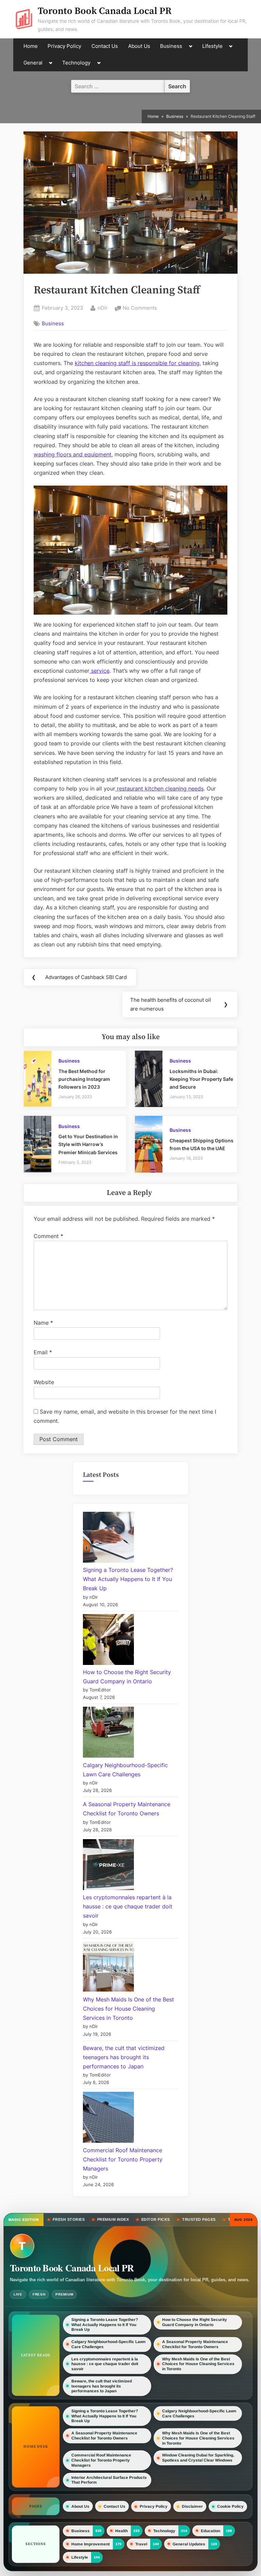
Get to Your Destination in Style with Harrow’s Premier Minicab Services (88, 1144)
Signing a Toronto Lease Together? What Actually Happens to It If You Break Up (128, 1579)
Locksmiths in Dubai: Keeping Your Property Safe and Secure (201, 1079)
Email (43, 1352)
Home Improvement (91, 2544)
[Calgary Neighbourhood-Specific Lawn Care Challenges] (108, 1734)
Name (43, 1323)
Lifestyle (212, 46)
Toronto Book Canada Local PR (105, 11)
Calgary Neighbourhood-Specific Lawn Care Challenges (108, 2344)
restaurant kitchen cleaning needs (159, 788)
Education (211, 2530)
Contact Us (105, 46)
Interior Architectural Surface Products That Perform (109, 2480)
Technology (76, 63)
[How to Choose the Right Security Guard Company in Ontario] (108, 1641)
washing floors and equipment (73, 454)
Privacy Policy (64, 46)
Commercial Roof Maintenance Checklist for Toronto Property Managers (123, 2159)
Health (121, 2530)
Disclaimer (192, 2506)
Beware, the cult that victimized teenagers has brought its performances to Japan (124, 2057)
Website (44, 1382)
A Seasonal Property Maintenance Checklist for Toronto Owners (195, 2344)
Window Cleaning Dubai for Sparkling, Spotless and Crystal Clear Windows (198, 2458)
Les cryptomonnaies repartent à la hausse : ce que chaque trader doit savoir (128, 1906)
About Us (139, 46)
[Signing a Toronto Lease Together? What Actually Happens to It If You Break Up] (108, 1539)
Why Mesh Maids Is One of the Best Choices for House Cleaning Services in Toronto (128, 2009)
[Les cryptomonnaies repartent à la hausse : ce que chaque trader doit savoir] (108, 1866)
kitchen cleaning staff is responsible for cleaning (137, 363)
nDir (103, 308)
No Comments (140, 309)
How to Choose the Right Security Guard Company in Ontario (195, 2322)
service (99, 671)
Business (171, 46)
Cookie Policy (230, 2506)
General (33, 63)
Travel (141, 2544)
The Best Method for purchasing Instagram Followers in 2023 (84, 1079)
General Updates (189, 2544)
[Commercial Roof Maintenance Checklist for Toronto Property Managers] (108, 2119)
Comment (48, 1236)
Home (31, 46)
